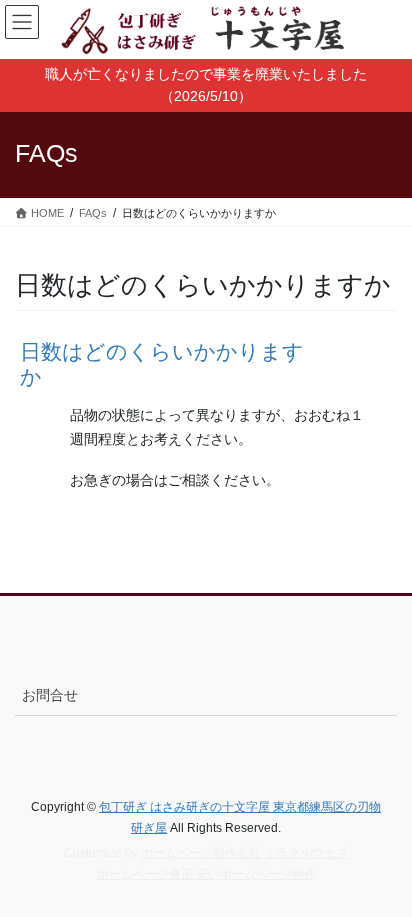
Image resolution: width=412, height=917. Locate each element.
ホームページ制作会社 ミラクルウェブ (244, 853)
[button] (206, 364)
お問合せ (50, 695)
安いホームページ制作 (256, 874)
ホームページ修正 (145, 874)
